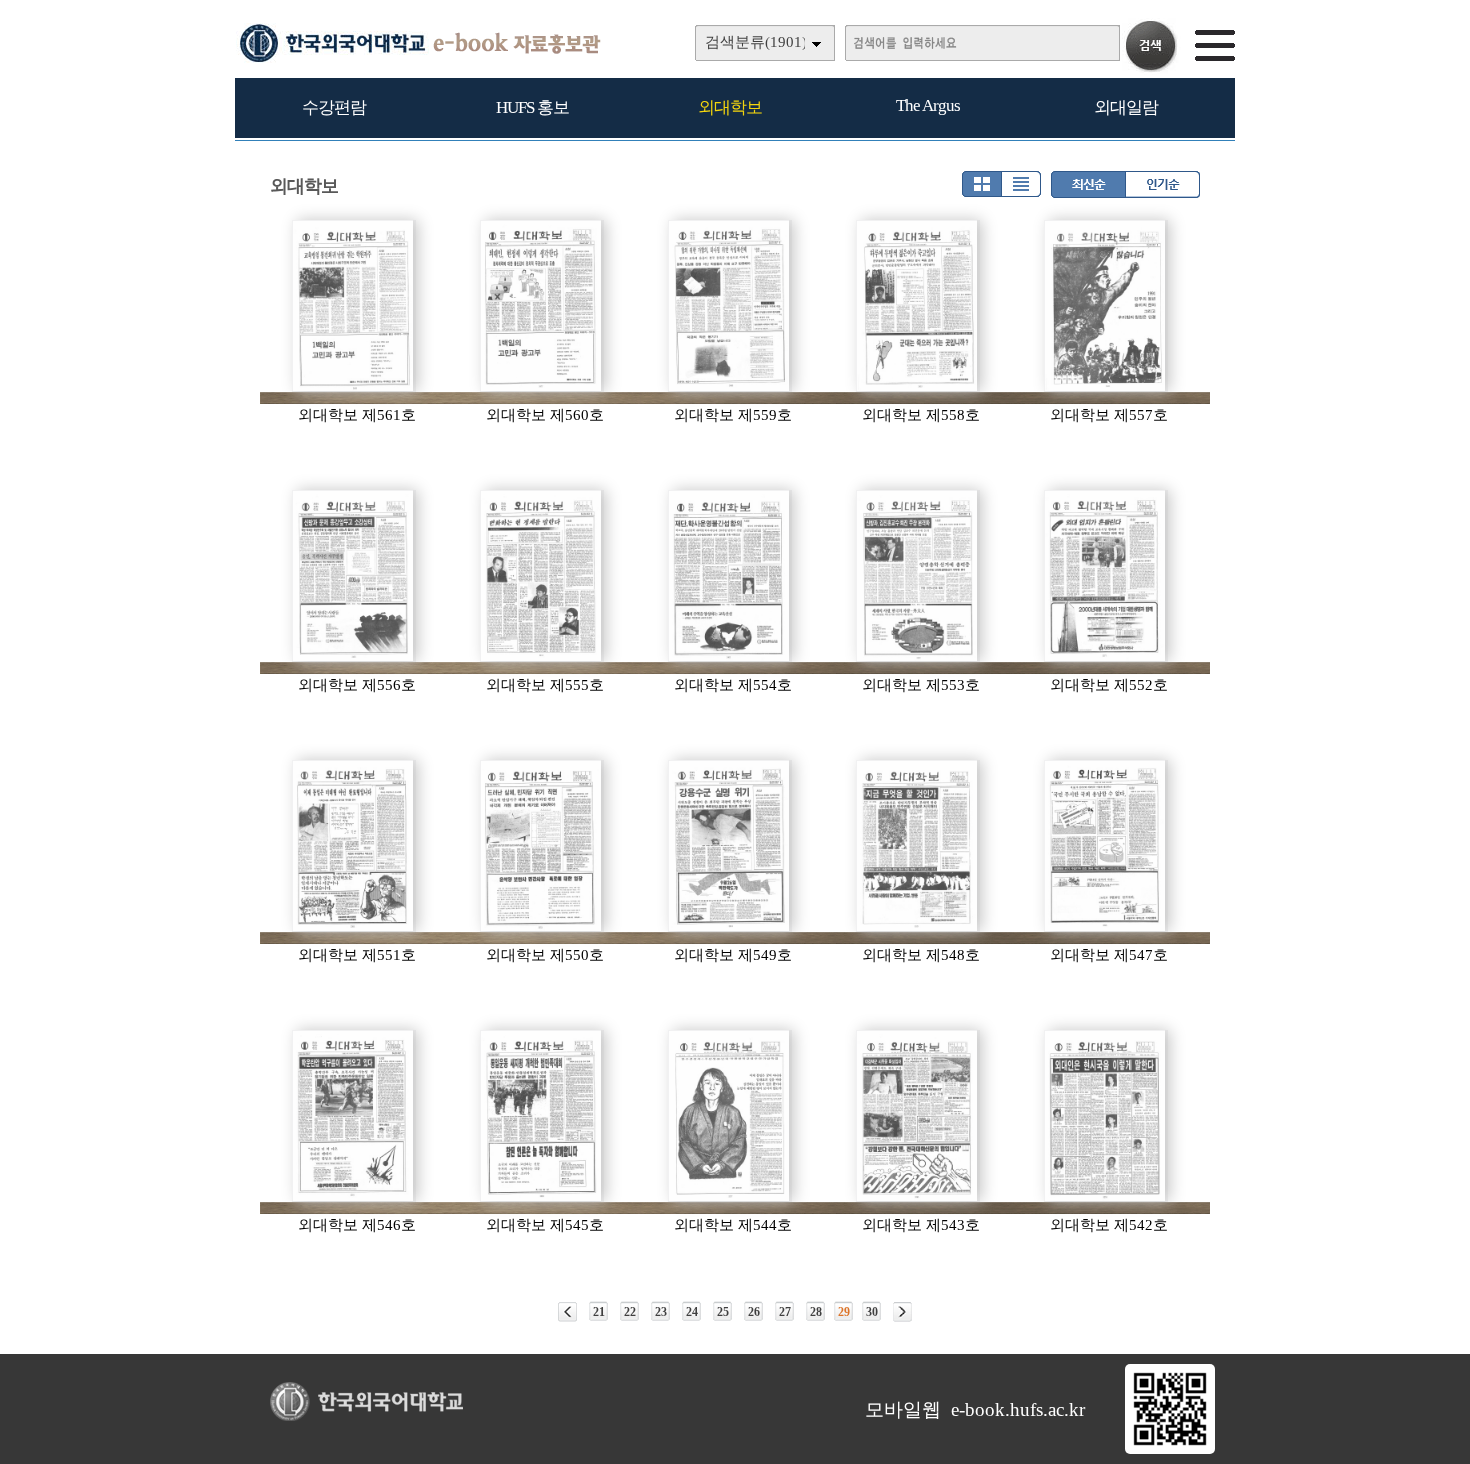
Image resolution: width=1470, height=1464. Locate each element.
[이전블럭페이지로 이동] (567, 1312)
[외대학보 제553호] (918, 576)
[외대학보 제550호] (542, 846)
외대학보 (730, 107)
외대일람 (1126, 107)
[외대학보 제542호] (1106, 1116)
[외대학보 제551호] (354, 846)
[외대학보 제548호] (918, 846)
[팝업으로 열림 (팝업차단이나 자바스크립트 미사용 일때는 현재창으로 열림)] (1170, 1450)
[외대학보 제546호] (354, 1116)
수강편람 (334, 107)
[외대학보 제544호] (730, 1116)
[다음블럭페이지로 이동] (902, 1312)
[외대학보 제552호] (1106, 576)
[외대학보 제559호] (730, 306)
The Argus (928, 105)
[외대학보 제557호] (1106, 306)
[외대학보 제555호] (542, 576)
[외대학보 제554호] (730, 576)
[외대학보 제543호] (918, 1116)
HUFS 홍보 (532, 107)
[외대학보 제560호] (542, 306)
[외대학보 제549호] (730, 846)
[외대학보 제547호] (1106, 846)
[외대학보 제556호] (354, 576)
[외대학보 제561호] (354, 306)
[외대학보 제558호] (918, 306)
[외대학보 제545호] (542, 1116)
